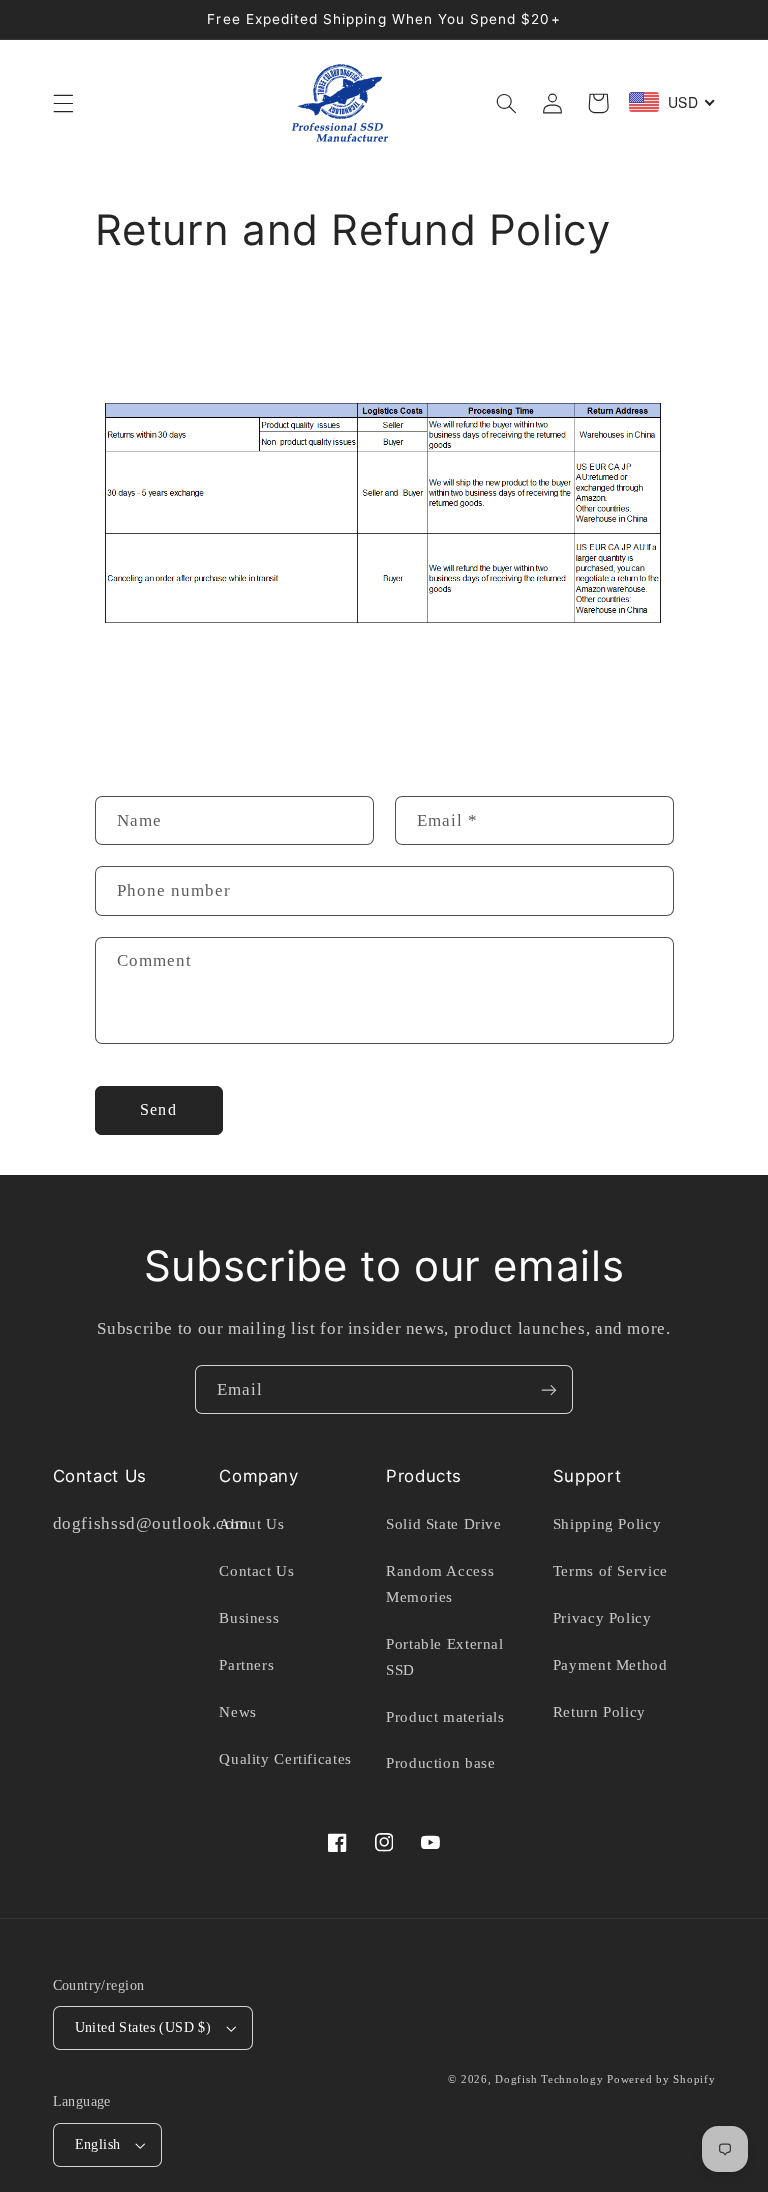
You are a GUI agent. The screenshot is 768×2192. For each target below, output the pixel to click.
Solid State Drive (444, 1524)
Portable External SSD (445, 1657)
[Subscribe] (549, 1389)
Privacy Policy (602, 1618)
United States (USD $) (143, 2027)
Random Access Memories (440, 1584)
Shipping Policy (607, 1524)
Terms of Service (610, 1571)
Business (249, 1618)
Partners (246, 1665)
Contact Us (256, 1571)
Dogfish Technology (549, 2079)
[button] (63, 103)
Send (158, 1109)
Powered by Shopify (661, 2079)
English (98, 2144)
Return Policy (599, 1712)
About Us (251, 1524)
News (238, 1712)
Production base (440, 1763)
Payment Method (610, 1665)
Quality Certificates (285, 1759)
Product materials (445, 1717)
